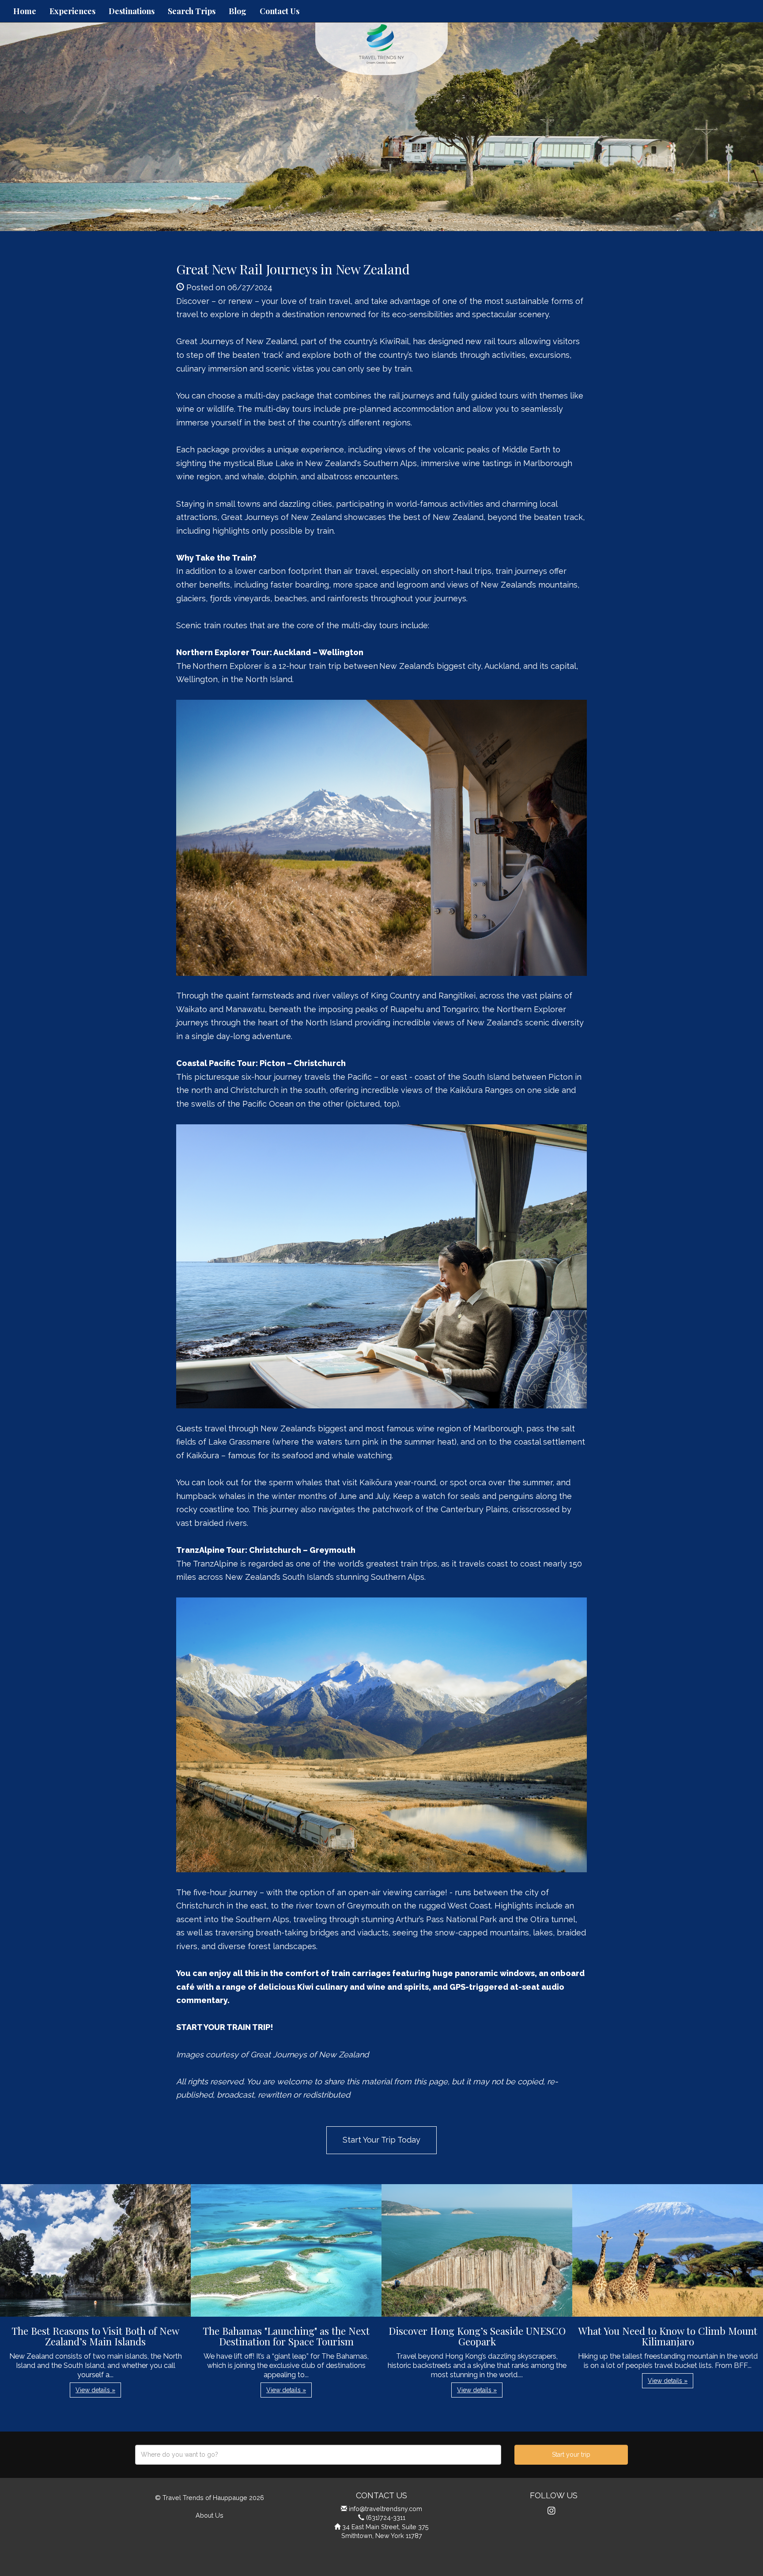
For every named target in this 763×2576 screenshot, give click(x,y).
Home (25, 11)
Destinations (132, 11)
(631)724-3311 (386, 2517)
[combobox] (318, 2455)
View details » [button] (95, 2390)
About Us (210, 2515)
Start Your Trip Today (381, 2140)
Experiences (72, 11)
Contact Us (280, 11)
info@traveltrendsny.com (385, 2509)
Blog (238, 11)
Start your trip (571, 2455)
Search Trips (192, 11)
